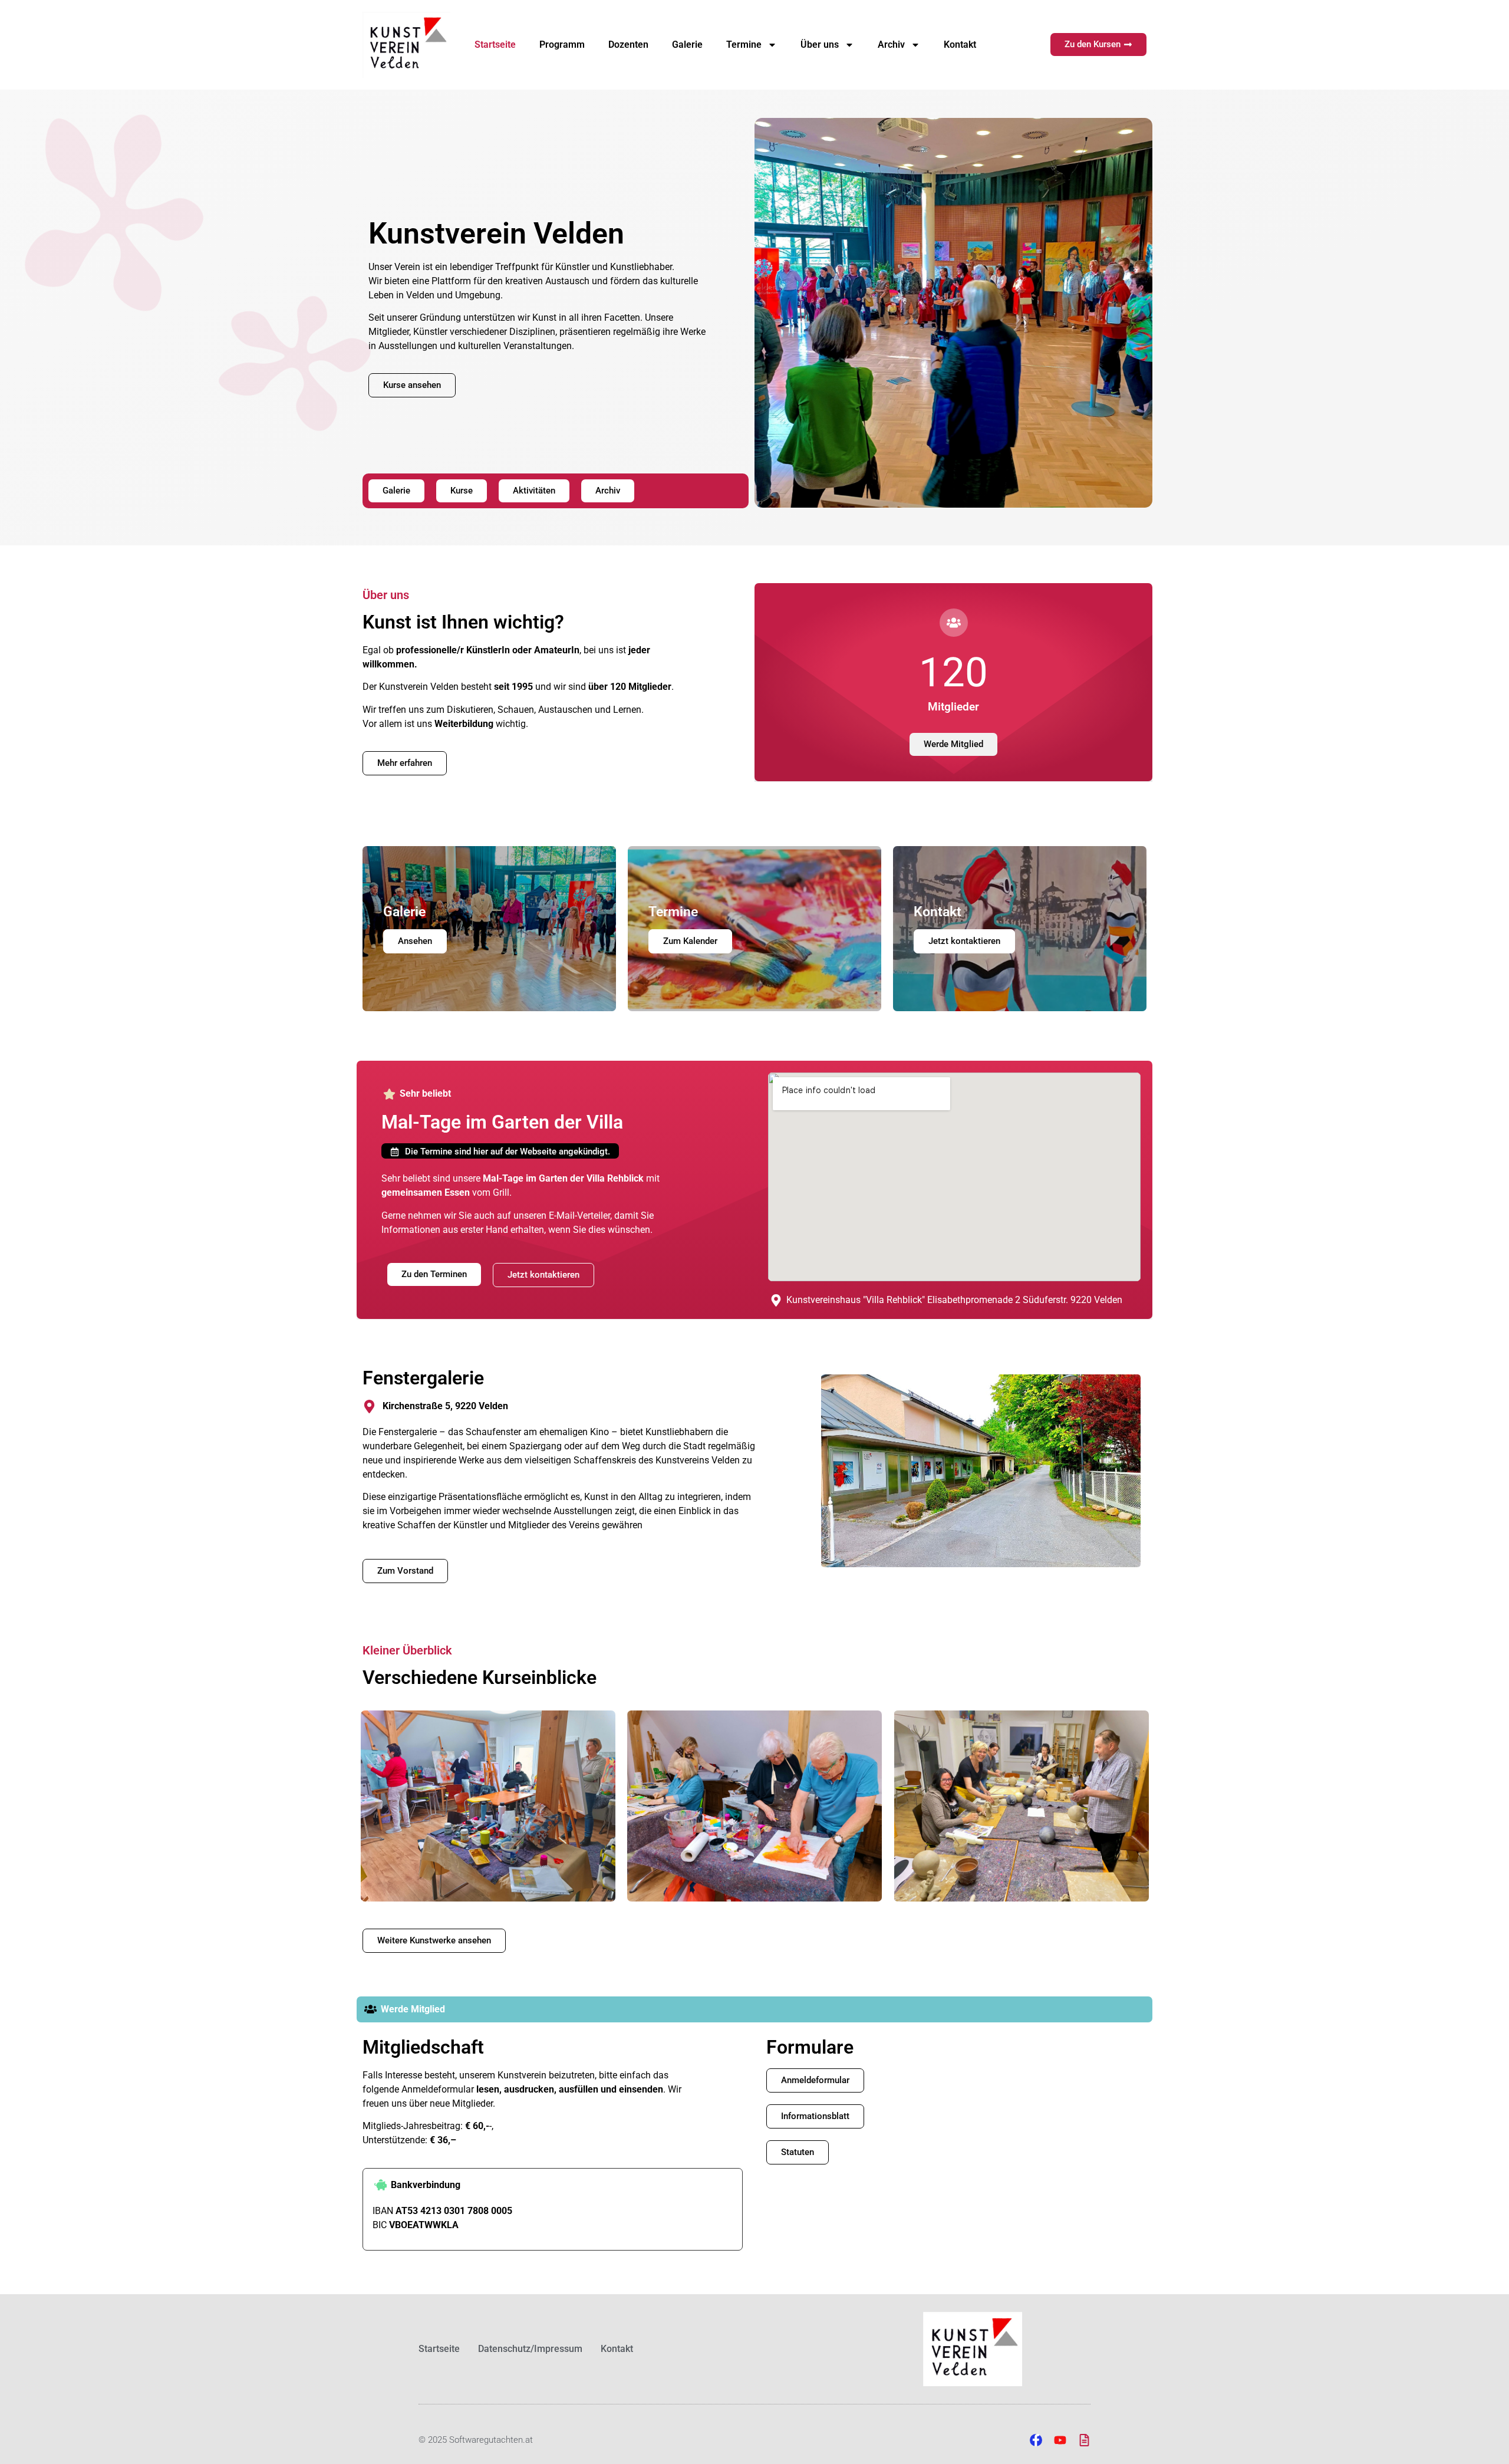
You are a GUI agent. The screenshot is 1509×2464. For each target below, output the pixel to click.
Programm (562, 45)
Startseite (495, 45)
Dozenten (628, 45)
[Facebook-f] (1036, 2440)
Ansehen (415, 941)
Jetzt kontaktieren (964, 941)
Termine (744, 45)
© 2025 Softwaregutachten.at (476, 2440)
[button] (500, 1151)
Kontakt (960, 45)
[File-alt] (1084, 2440)
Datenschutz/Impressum (530, 2349)
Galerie (687, 45)
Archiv (891, 45)
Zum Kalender (690, 941)
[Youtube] (1060, 2440)
